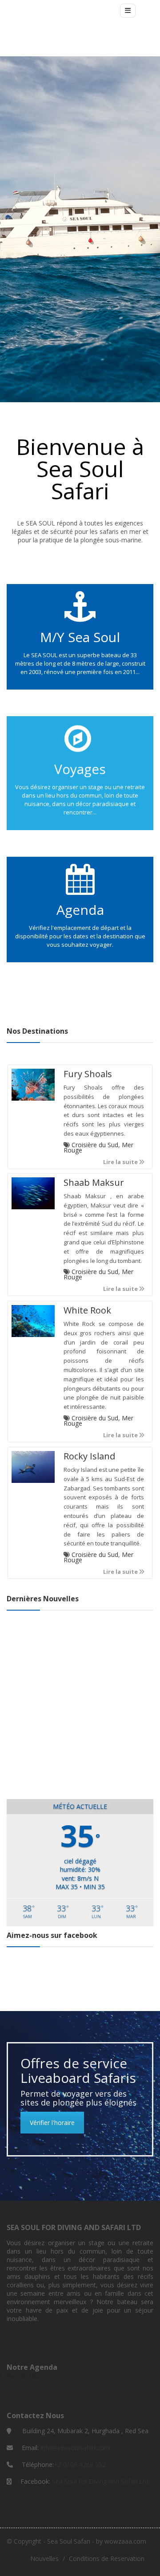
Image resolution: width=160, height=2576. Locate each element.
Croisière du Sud (95, 1145)
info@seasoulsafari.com (75, 2448)
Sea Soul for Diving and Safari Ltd (100, 2481)
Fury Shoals (88, 1074)
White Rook (87, 1310)
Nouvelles (44, 2558)
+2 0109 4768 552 (80, 2464)
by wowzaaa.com (121, 2541)
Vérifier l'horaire (52, 2123)
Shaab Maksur (94, 1183)
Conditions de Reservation (107, 2558)
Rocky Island (89, 1456)
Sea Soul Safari (69, 2541)
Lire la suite (121, 1162)
